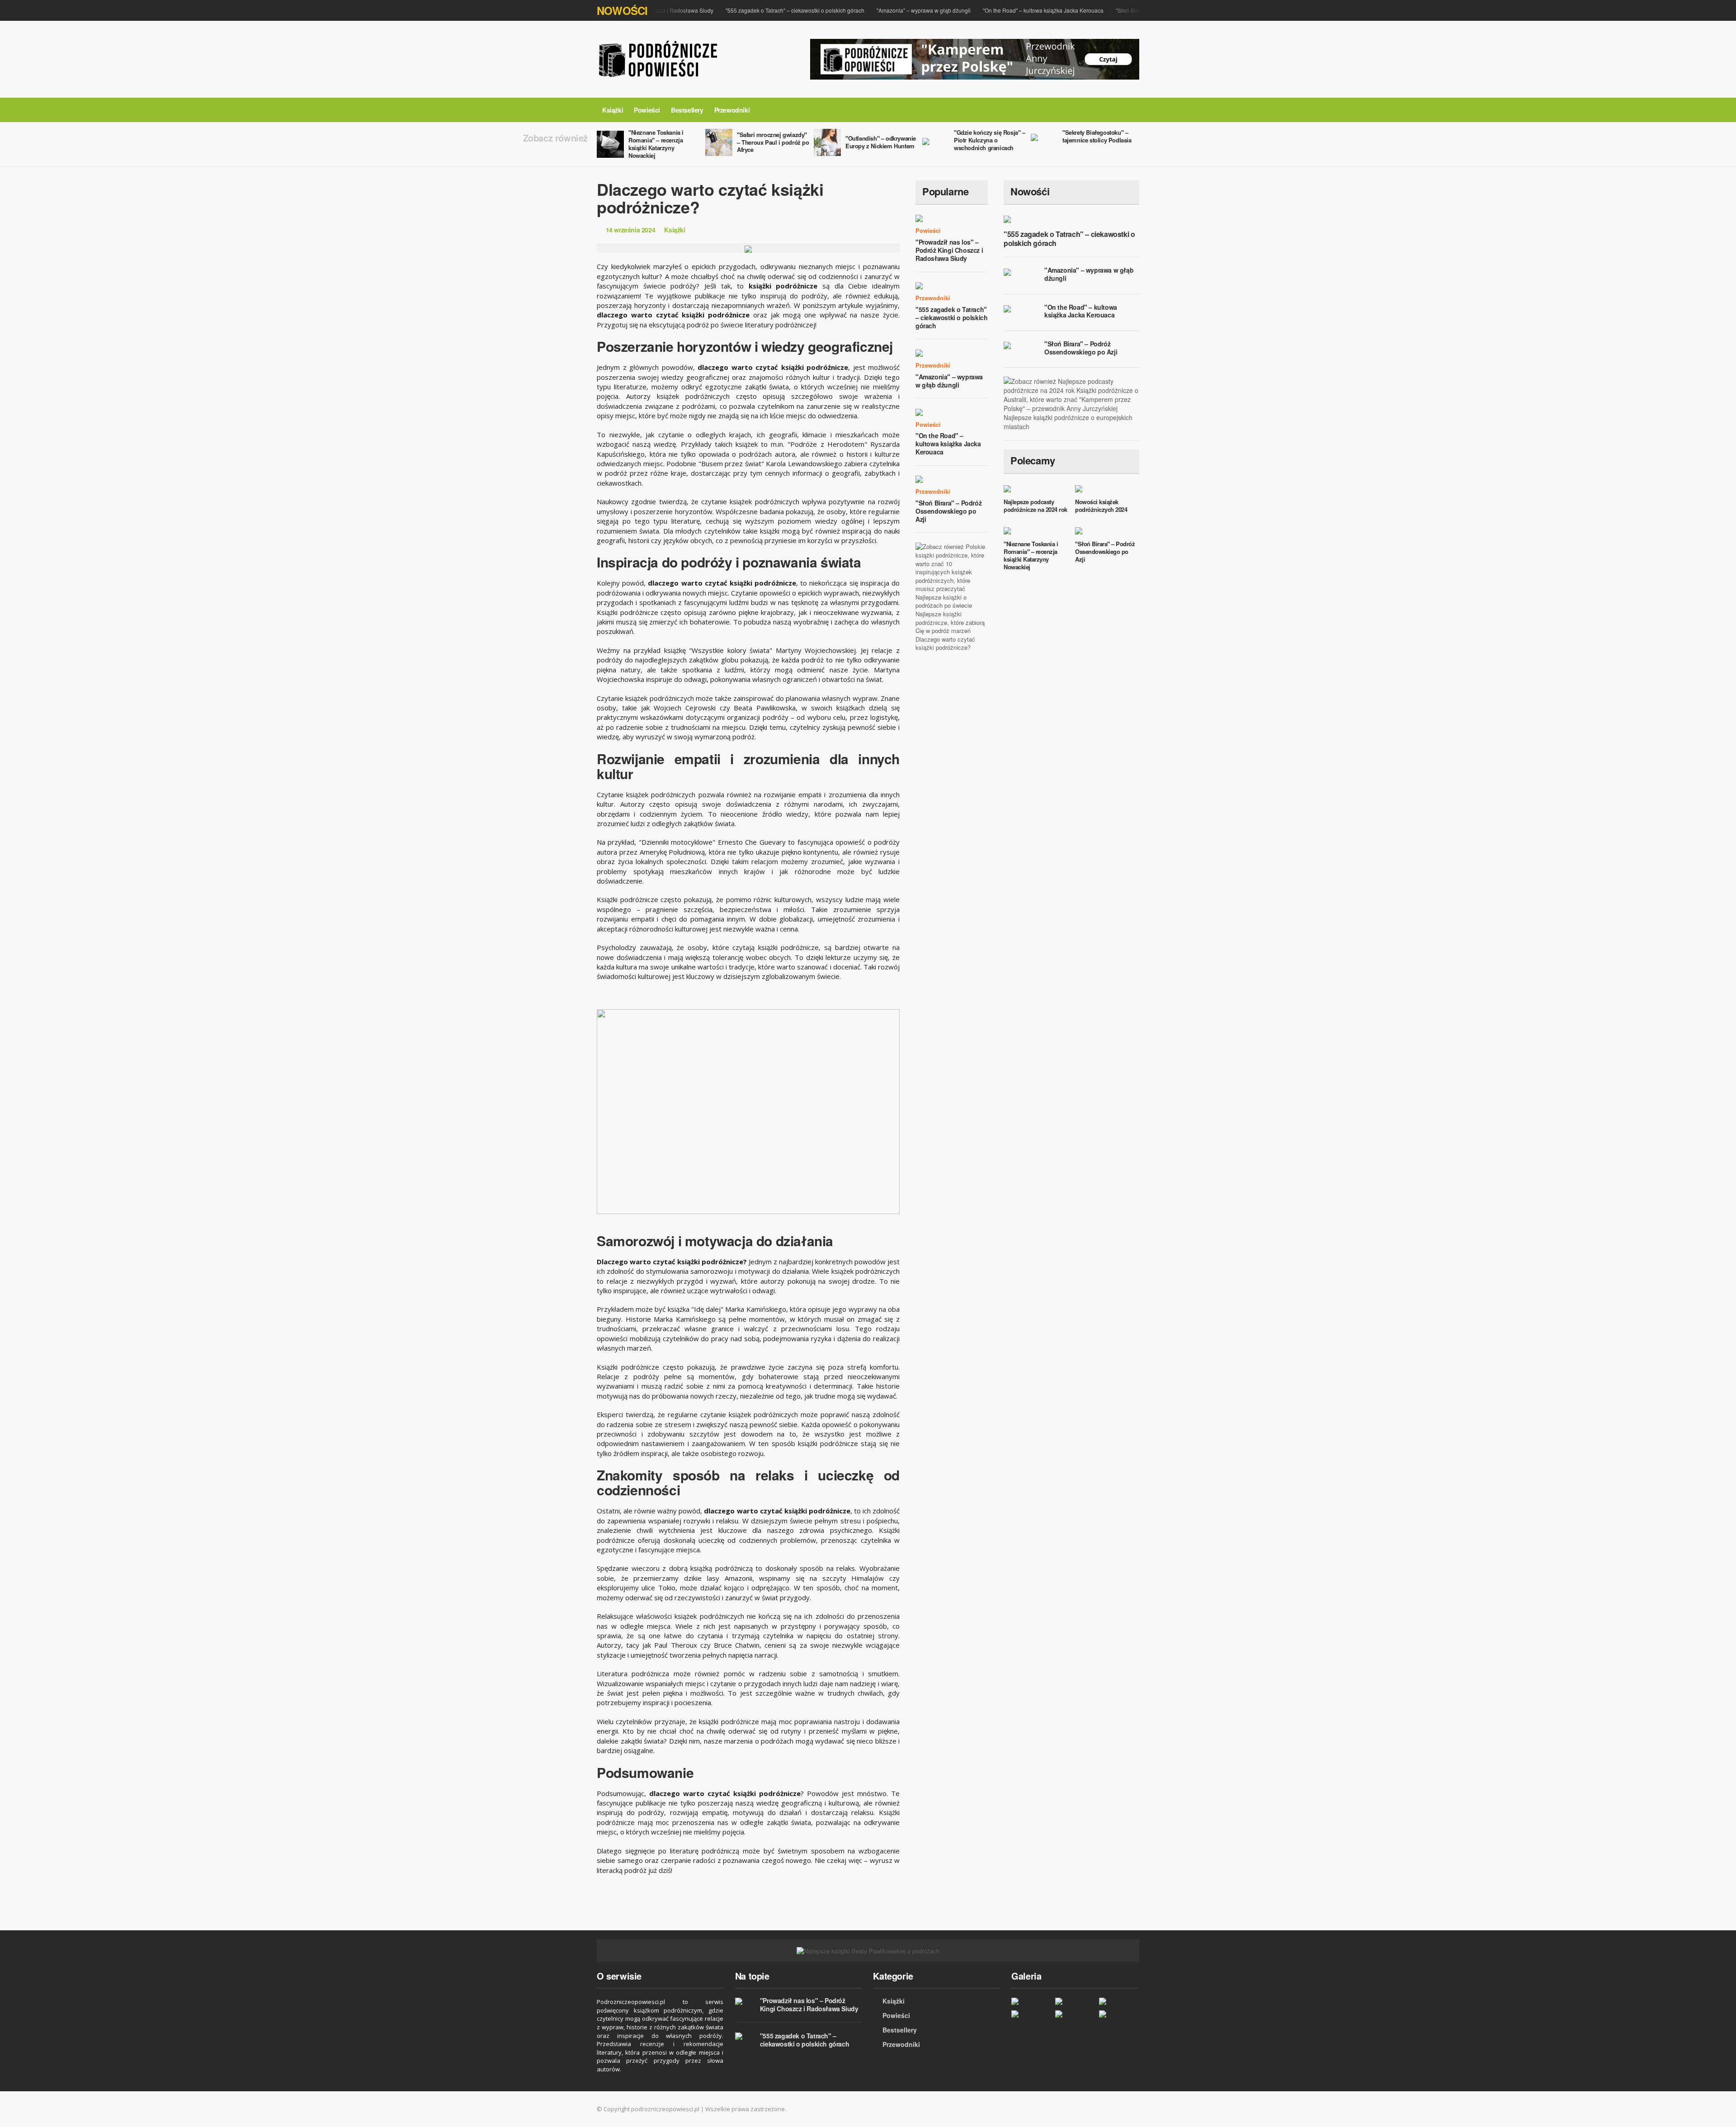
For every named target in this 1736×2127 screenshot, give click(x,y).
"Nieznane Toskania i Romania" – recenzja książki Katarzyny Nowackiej (656, 144)
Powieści (647, 110)
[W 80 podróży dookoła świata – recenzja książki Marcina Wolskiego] (1031, 2014)
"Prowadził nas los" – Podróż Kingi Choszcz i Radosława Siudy (949, 250)
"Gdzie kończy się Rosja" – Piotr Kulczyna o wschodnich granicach (990, 140)
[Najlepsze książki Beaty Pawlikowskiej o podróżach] (868, 1950)
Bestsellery (687, 110)
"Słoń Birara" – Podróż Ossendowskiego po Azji (948, 511)
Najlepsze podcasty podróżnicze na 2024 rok (1035, 506)
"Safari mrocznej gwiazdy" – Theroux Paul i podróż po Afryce (773, 142)
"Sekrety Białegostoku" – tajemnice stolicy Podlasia (1097, 136)
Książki (613, 110)
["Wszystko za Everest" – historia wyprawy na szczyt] (1031, 2001)
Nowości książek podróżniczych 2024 (1101, 506)
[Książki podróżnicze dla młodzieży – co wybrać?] (1075, 2014)
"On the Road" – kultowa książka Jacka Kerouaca (1014, 10)
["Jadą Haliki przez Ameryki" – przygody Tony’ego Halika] (1075, 2001)
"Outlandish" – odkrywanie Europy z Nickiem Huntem (881, 142)
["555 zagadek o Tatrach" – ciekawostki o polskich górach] (1119, 2014)
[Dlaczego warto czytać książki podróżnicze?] (1119, 2001)
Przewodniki (732, 110)
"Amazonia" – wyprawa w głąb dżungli (895, 10)
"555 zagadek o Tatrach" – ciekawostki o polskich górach (766, 10)
